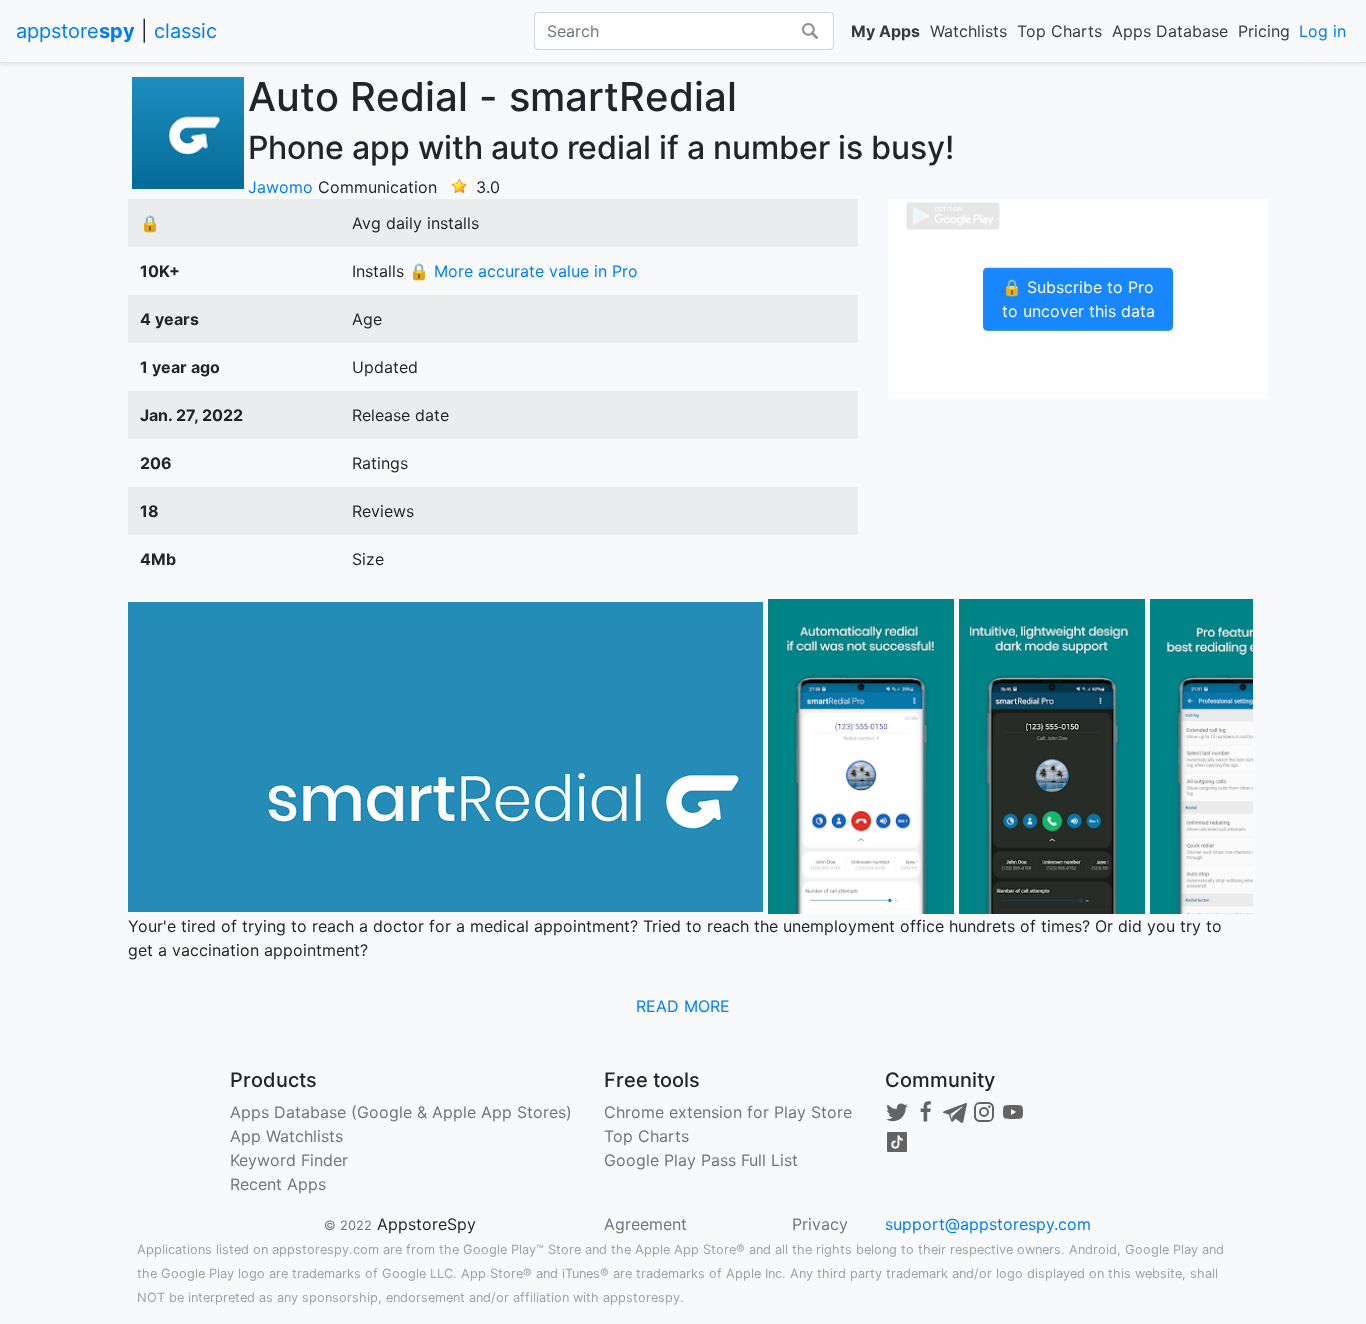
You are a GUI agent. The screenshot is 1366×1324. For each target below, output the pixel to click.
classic (185, 31)
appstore (75, 31)
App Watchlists (286, 1136)
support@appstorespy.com (988, 1224)
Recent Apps (278, 1184)
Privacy (820, 1224)
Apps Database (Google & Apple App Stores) (401, 1112)
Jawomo (280, 187)
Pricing (1264, 31)
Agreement (645, 1224)
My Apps (885, 31)
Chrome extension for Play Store (728, 1112)
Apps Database (1170, 31)
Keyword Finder (289, 1160)
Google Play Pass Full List (701, 1160)
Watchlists (968, 31)
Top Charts (1059, 31)
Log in (1322, 31)
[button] (683, 1006)
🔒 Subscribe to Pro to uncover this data (1078, 299)
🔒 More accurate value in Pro (523, 271)
